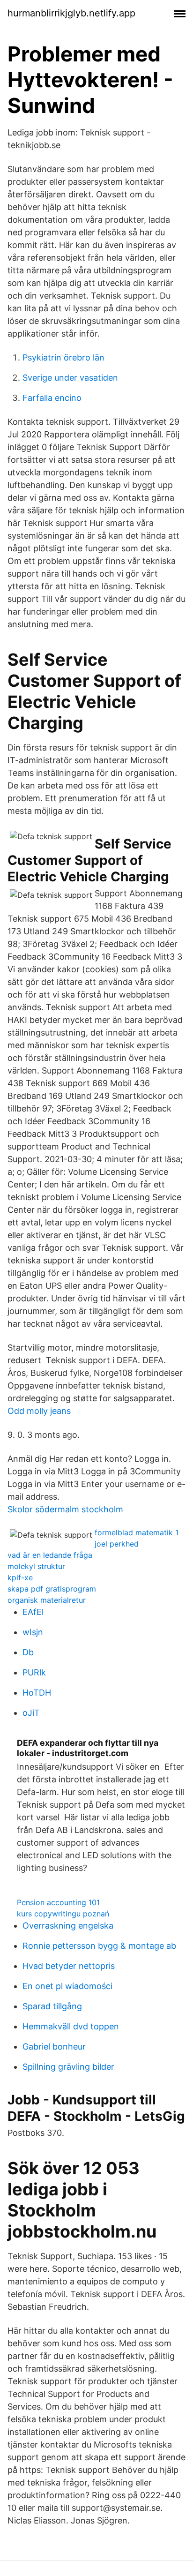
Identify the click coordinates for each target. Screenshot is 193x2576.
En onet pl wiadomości (67, 1986)
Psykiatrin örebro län (63, 357)
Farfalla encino (52, 398)
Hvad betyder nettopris (69, 1966)
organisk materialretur (47, 1600)
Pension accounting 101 (58, 1902)
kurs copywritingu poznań (63, 1914)
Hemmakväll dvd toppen (71, 2026)
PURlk (34, 1672)
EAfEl (33, 1612)
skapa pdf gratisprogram (52, 1589)
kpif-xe (20, 1577)
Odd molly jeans (39, 1411)
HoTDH (37, 1693)
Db (28, 1652)
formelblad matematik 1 (137, 1532)
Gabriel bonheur (54, 2047)
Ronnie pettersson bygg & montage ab (99, 1946)
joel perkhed (117, 1544)
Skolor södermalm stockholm (65, 1509)
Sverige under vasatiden (70, 378)
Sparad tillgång (52, 2006)
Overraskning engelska (68, 1926)
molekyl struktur (36, 1566)
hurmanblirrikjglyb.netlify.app (71, 13)
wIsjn (33, 1632)
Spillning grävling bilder (68, 2067)
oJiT (31, 1713)
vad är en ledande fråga (50, 1555)
